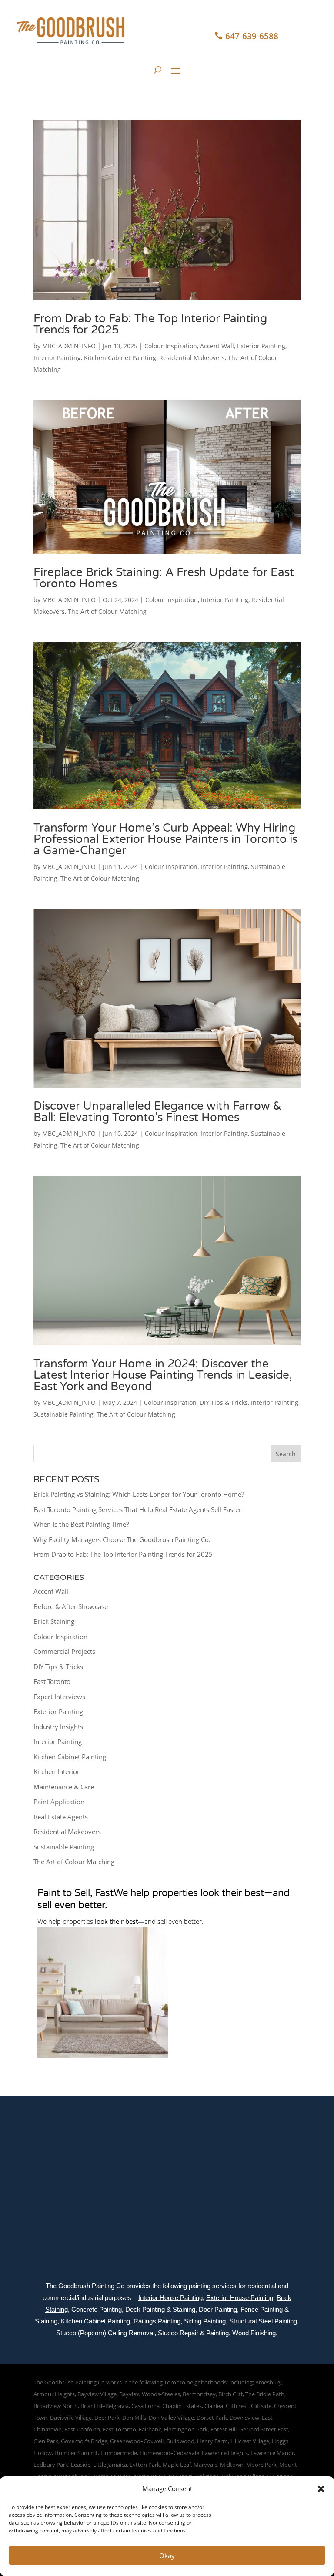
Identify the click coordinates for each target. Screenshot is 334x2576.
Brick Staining (54, 1621)
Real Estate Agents (61, 1817)
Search (286, 1454)
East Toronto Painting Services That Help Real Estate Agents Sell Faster (137, 1509)
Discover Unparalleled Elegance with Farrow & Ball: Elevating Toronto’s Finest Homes (157, 1112)
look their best (116, 1921)
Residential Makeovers (192, 358)
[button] (321, 2489)
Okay (167, 2556)
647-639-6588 (252, 36)
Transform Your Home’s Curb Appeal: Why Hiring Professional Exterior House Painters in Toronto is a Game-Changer (165, 839)
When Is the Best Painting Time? (81, 1524)
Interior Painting (57, 358)
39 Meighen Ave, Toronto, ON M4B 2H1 (48, 2153)
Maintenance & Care (64, 1787)
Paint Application (59, 1802)
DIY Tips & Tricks (224, 1402)
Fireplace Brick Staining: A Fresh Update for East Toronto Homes (164, 578)
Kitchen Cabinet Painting (120, 358)
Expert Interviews (59, 1697)
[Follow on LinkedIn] (302, 2155)
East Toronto (52, 1681)
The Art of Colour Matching (107, 611)
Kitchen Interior (57, 1771)
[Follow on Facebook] (265, 2155)
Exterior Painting (261, 346)
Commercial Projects (64, 1651)
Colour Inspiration (171, 346)
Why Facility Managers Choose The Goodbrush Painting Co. (122, 1539)
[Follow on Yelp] (286, 2169)
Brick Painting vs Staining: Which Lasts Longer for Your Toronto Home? (139, 1494)
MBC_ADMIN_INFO (69, 346)
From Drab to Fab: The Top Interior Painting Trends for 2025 (150, 324)
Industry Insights (58, 1727)
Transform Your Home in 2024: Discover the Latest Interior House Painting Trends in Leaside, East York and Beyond (163, 1375)
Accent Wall (217, 346)
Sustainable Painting (63, 1414)
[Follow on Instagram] (284, 2155)
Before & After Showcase (71, 1606)
